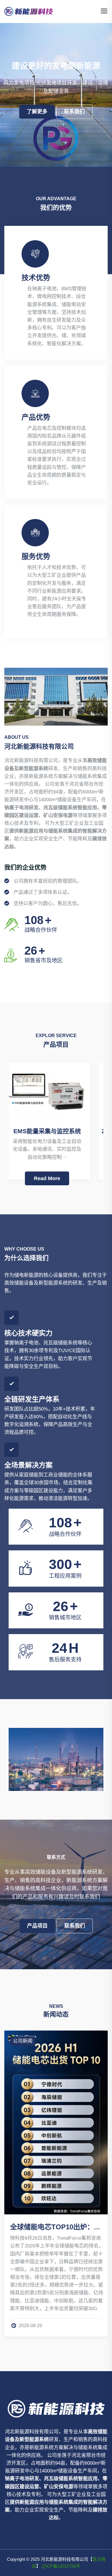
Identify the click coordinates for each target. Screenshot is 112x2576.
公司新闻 (23, 2041)
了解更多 (37, 112)
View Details (62, 1737)
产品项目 (37, 1926)
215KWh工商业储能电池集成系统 (61, 1131)
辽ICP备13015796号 (61, 2566)
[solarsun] (29, 11)
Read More (56, 1178)
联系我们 (74, 112)
